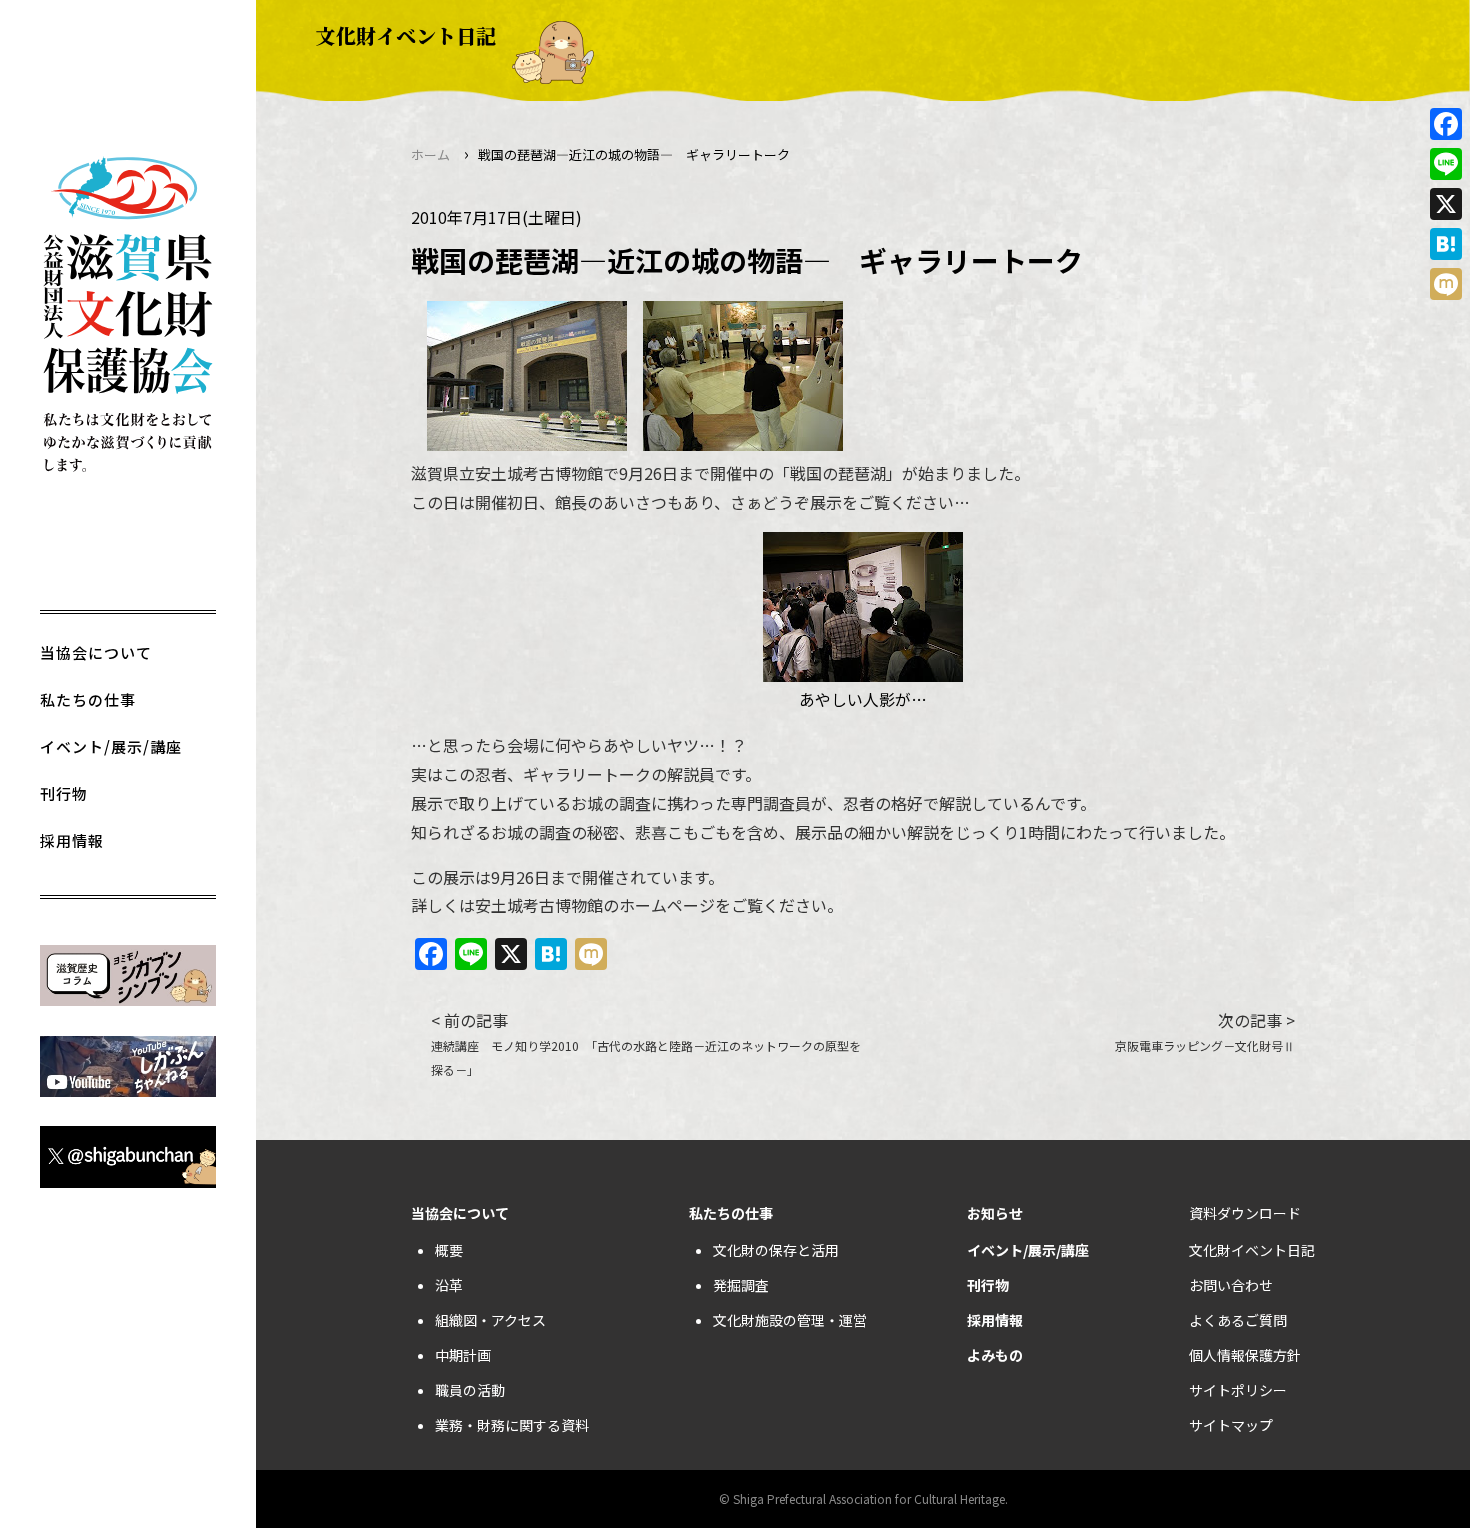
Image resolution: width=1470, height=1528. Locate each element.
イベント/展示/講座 (111, 746)
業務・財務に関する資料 (512, 1425)
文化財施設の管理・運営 (790, 1320)
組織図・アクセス (490, 1320)
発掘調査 (741, 1285)
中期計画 (463, 1355)
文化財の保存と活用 (776, 1250)
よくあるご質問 (1238, 1320)
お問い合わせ (1231, 1285)
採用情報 (72, 840)
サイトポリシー (1238, 1390)
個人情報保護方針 (1245, 1355)
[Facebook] (1446, 124)
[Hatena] (1446, 244)
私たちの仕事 (88, 699)
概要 (449, 1250)
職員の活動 (470, 1390)
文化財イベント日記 (1252, 1250)
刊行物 (64, 793)
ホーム (430, 154)
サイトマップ (1231, 1425)
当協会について (96, 652)
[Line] (1446, 164)
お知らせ (995, 1213)
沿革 (449, 1285)
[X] (1446, 204)
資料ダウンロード (1245, 1213)
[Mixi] (1446, 284)
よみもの (995, 1355)
